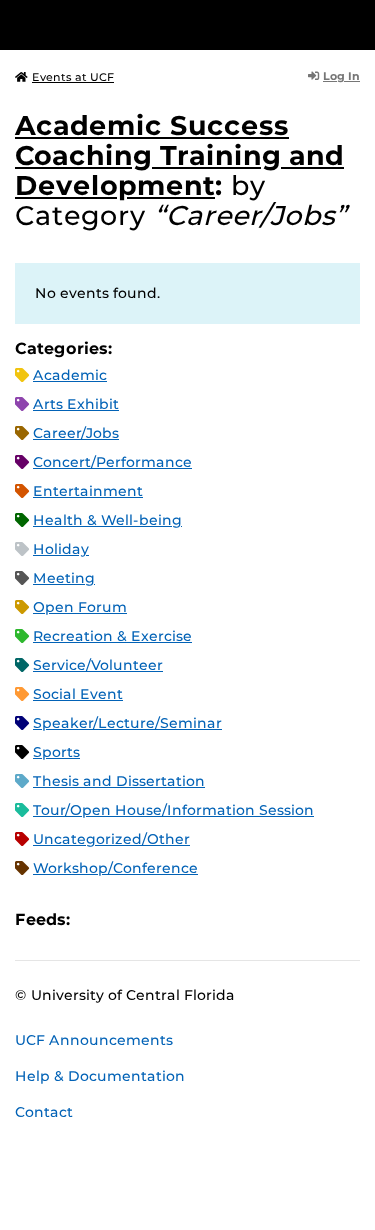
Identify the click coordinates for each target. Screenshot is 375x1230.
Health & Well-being (107, 520)
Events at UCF (73, 77)
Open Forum (80, 607)
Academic (70, 375)
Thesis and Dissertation (119, 781)
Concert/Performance (112, 462)
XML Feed (198, 919)
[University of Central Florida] (152, 24)
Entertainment (88, 491)
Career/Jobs (76, 433)
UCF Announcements (94, 1040)
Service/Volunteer (98, 665)
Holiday (61, 549)
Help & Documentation (100, 1076)
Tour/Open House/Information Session (173, 810)
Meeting (64, 578)
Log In (341, 76)
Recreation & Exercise (112, 636)
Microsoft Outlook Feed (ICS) (130, 919)
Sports (56, 752)
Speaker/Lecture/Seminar (127, 723)
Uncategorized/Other (111, 839)
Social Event (78, 694)
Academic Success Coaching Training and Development (179, 155)
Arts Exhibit (76, 404)
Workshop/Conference (115, 868)
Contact (44, 1112)
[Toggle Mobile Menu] (355, 23)
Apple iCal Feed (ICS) (96, 919)
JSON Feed (232, 919)
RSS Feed (164, 919)
